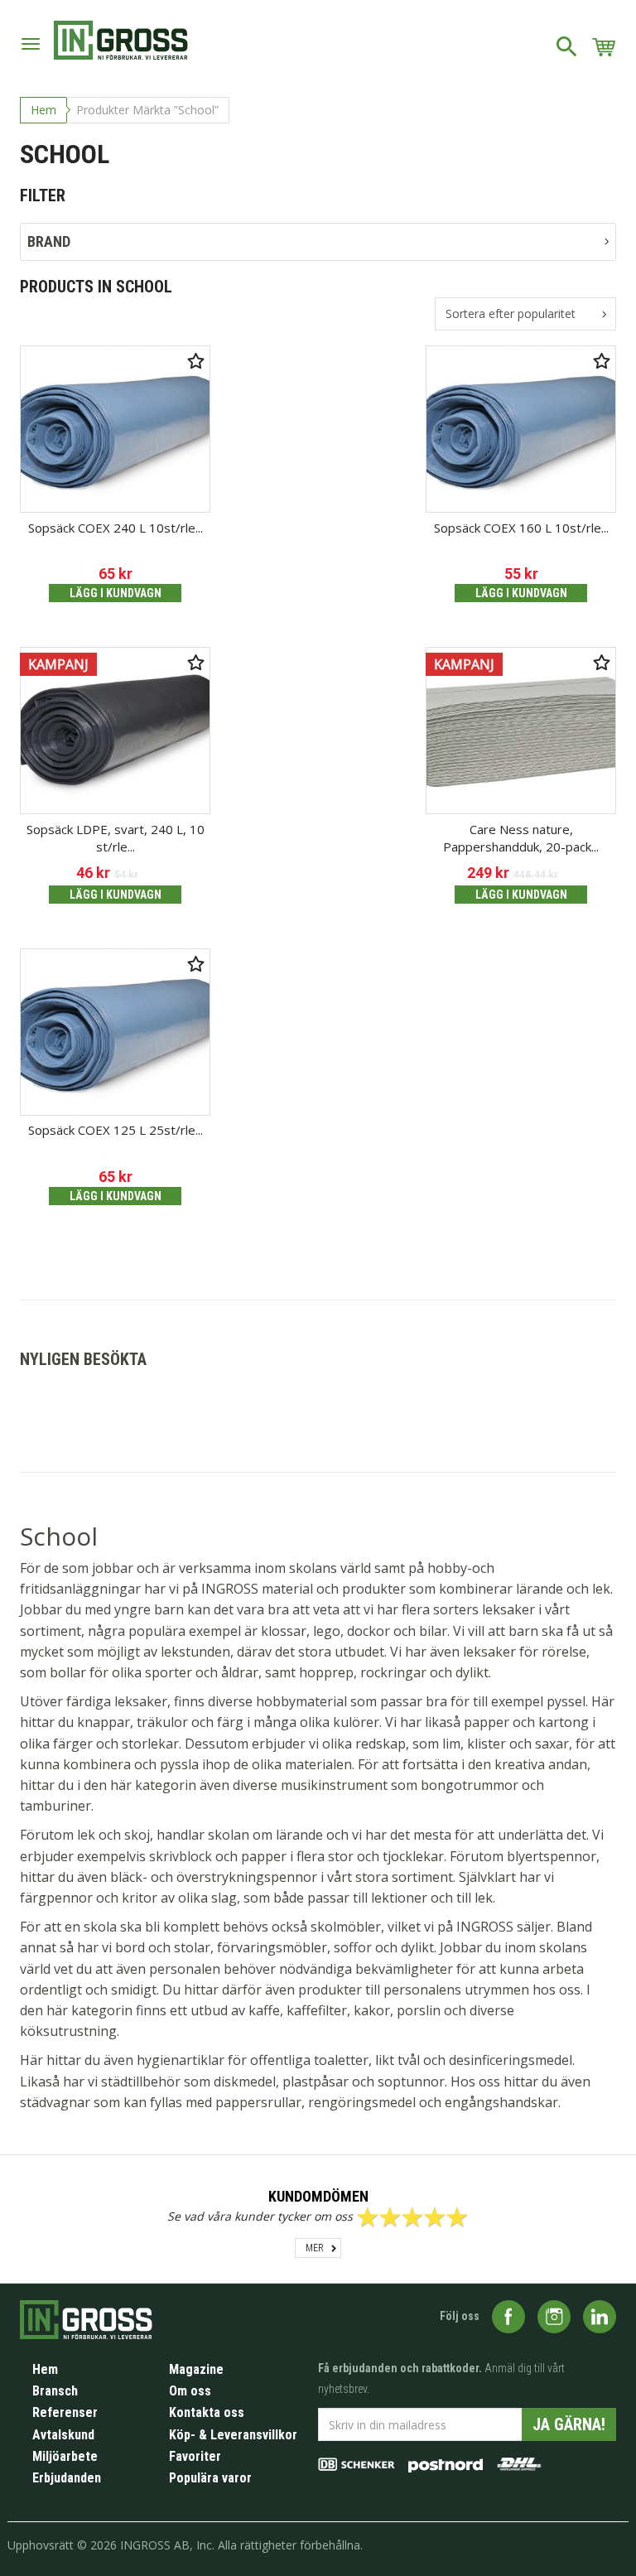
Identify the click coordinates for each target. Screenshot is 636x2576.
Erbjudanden (67, 2478)
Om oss (190, 2391)
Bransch (55, 2391)
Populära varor (210, 2478)
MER (315, 2248)
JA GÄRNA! (569, 2424)
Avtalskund (63, 2435)
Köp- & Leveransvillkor (233, 2435)
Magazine (196, 2369)
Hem (43, 110)
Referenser (65, 2412)
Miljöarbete (65, 2456)
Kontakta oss (207, 2412)
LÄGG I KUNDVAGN (116, 593)
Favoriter (195, 2456)
